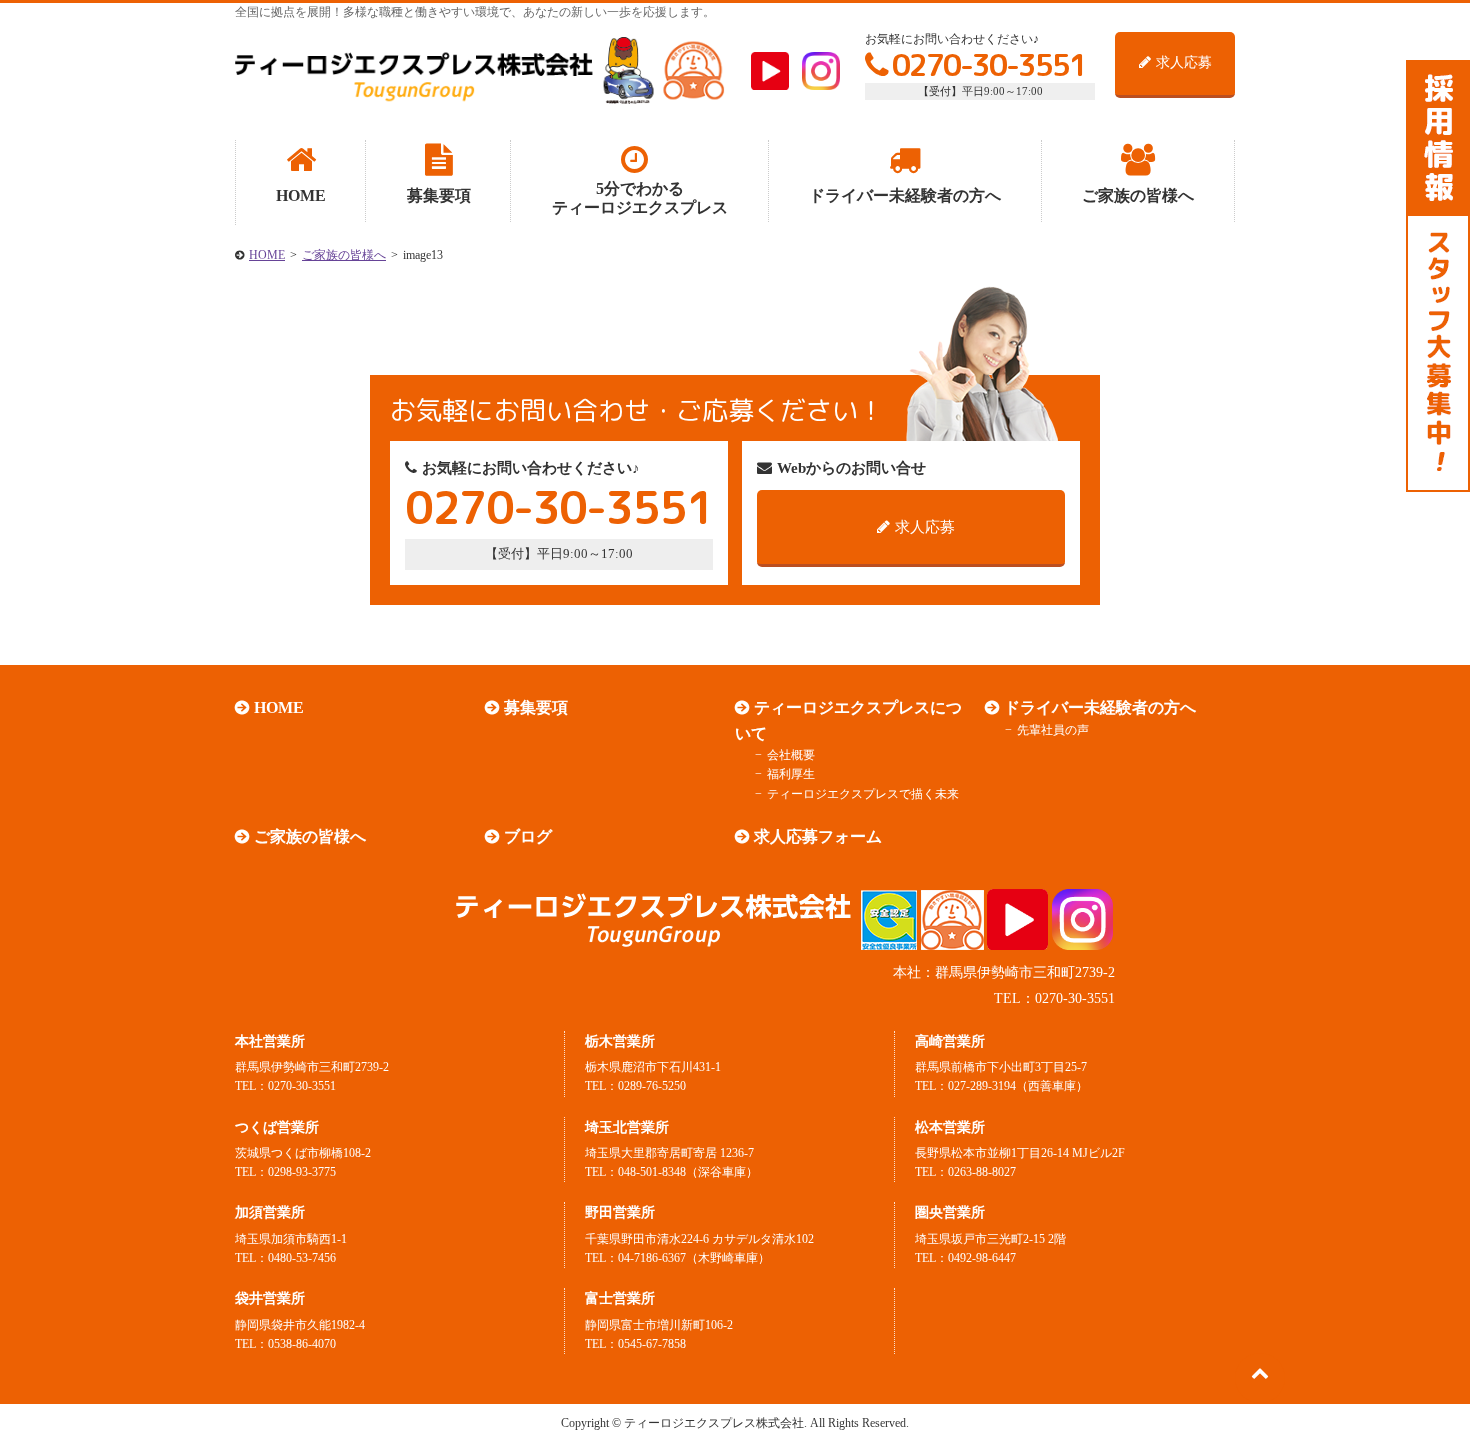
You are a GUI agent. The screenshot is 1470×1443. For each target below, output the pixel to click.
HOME (267, 255)
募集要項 (536, 707)
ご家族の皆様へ (344, 255)
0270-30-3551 (989, 65)
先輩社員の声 (1053, 730)
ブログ (528, 836)
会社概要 (791, 755)
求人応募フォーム (818, 836)
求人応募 (1184, 62)
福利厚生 (791, 774)
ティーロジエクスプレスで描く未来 (863, 794)
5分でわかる (640, 198)
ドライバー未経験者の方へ (1100, 707)
